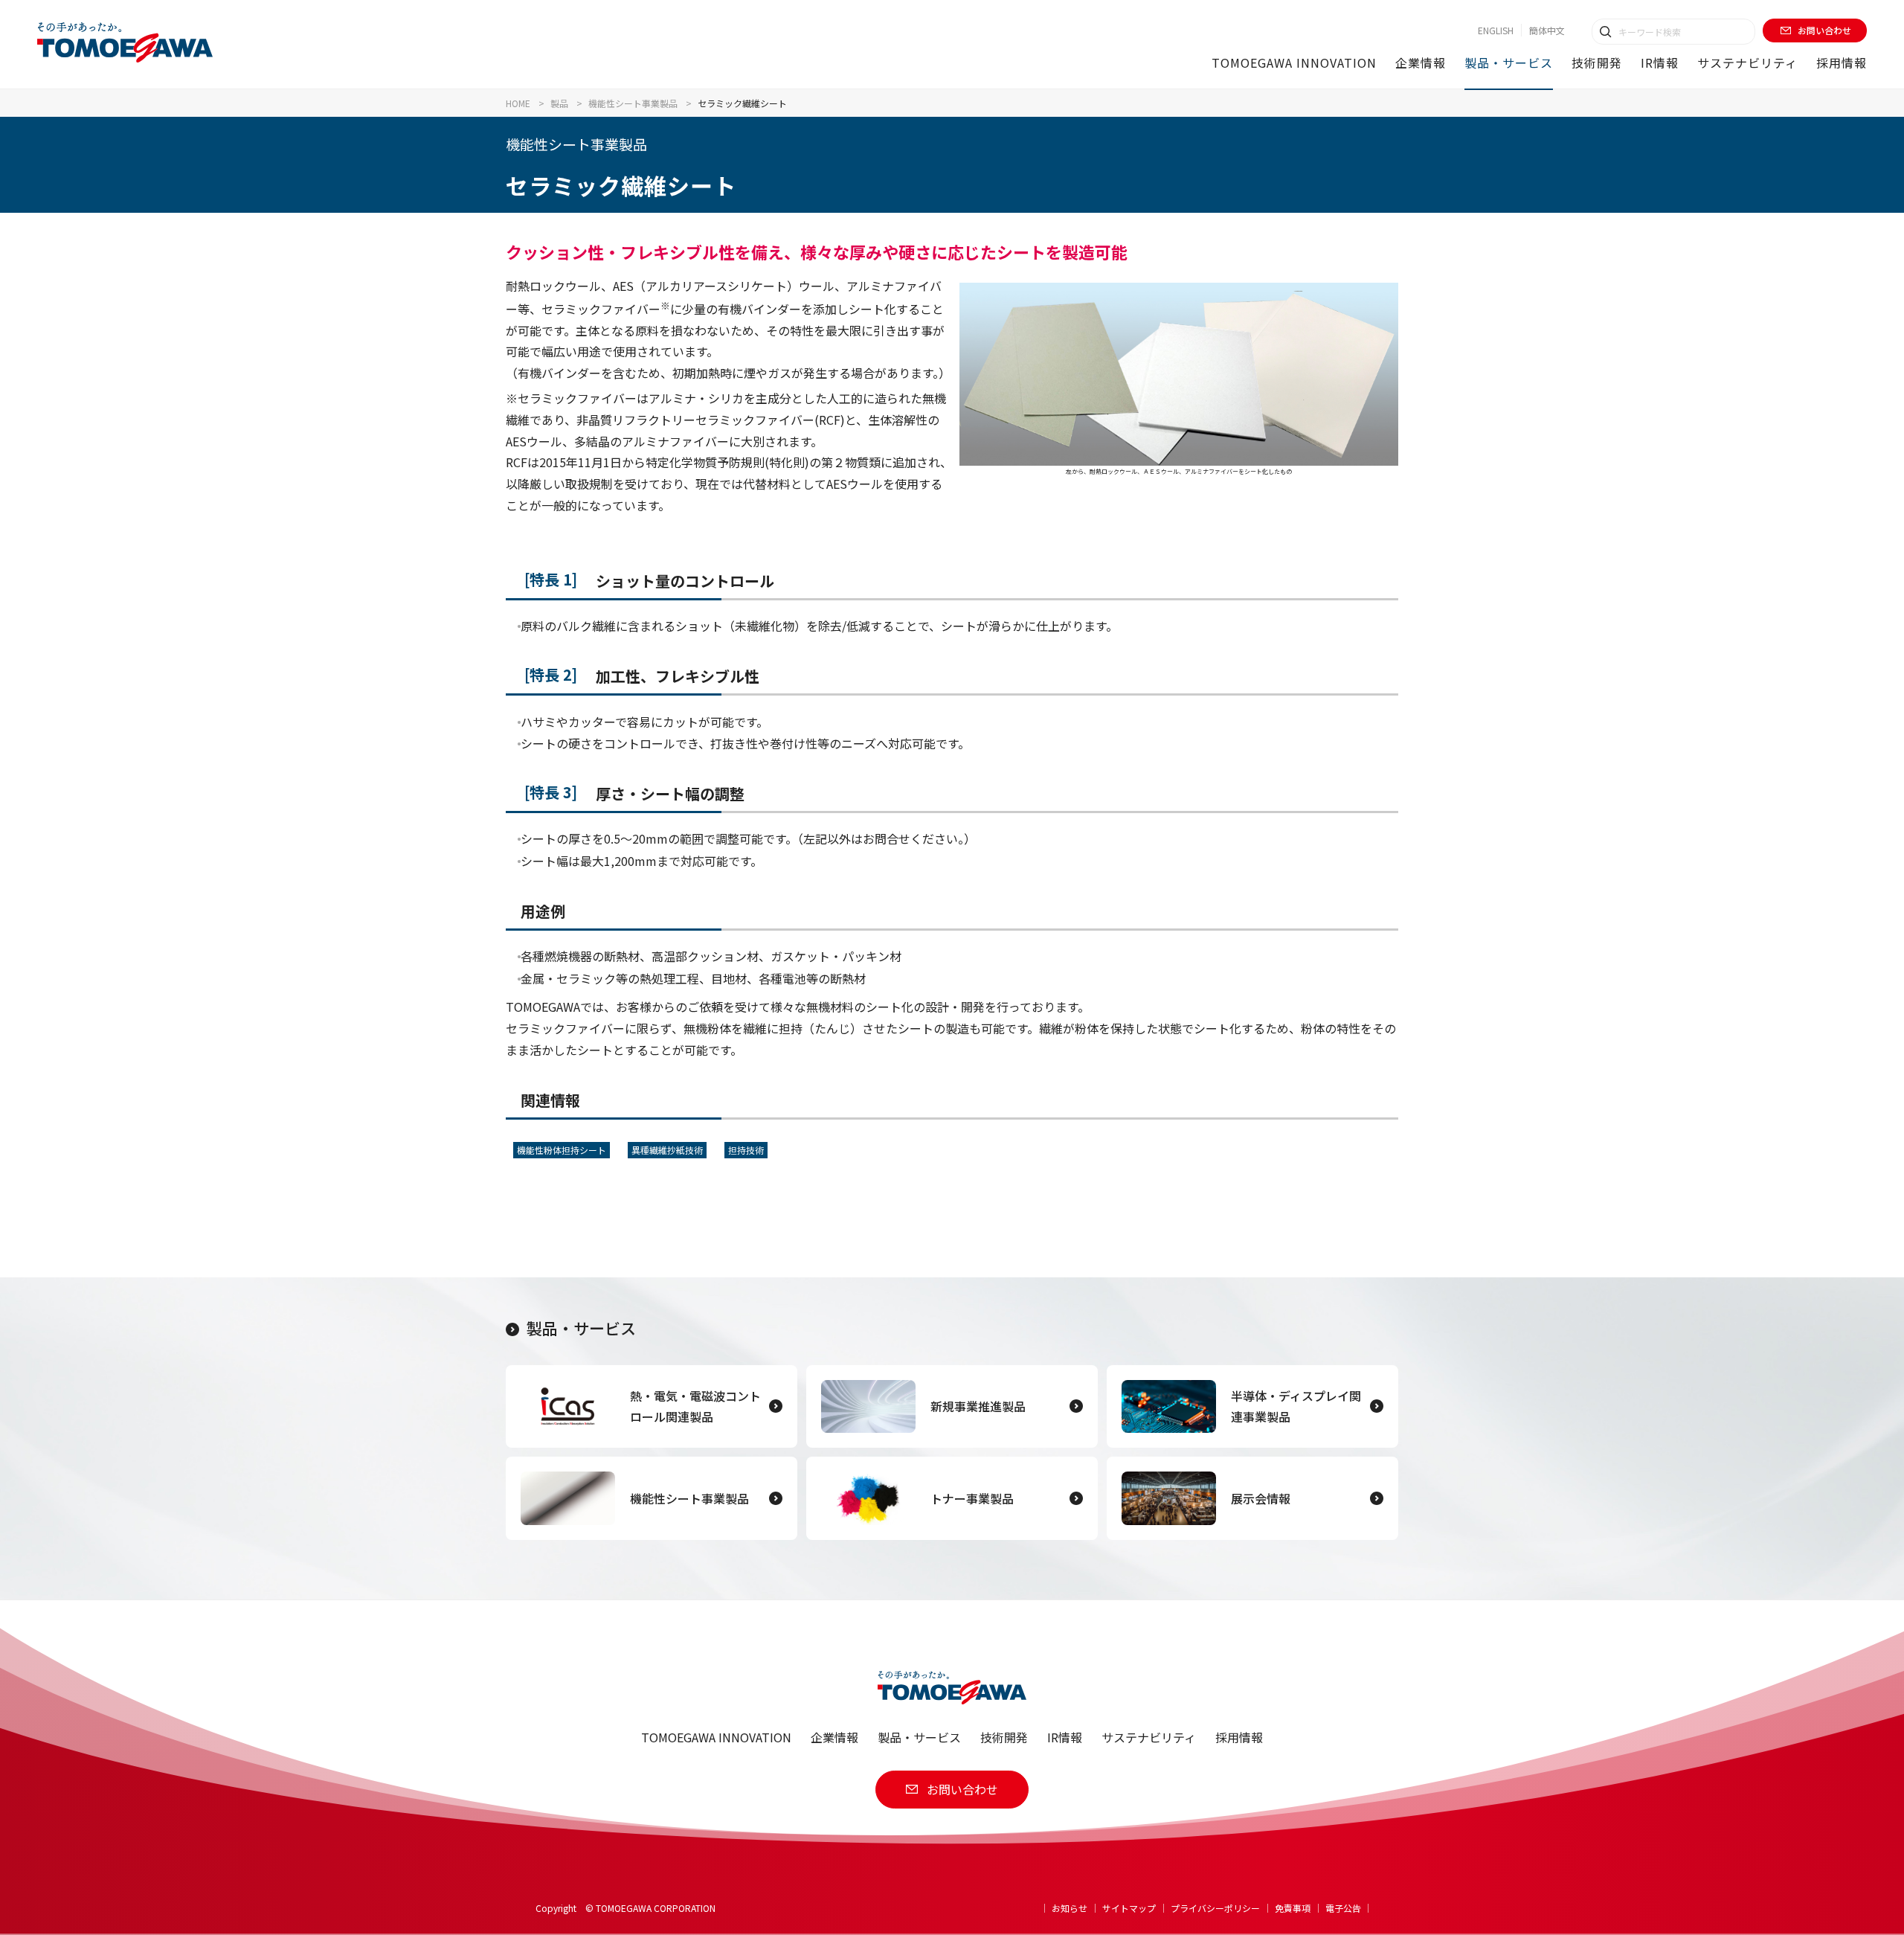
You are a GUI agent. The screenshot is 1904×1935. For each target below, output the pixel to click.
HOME (518, 103)
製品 (559, 103)
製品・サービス (581, 1328)
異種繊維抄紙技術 (667, 1150)
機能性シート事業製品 (633, 103)
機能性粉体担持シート (562, 1150)
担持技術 (746, 1150)
